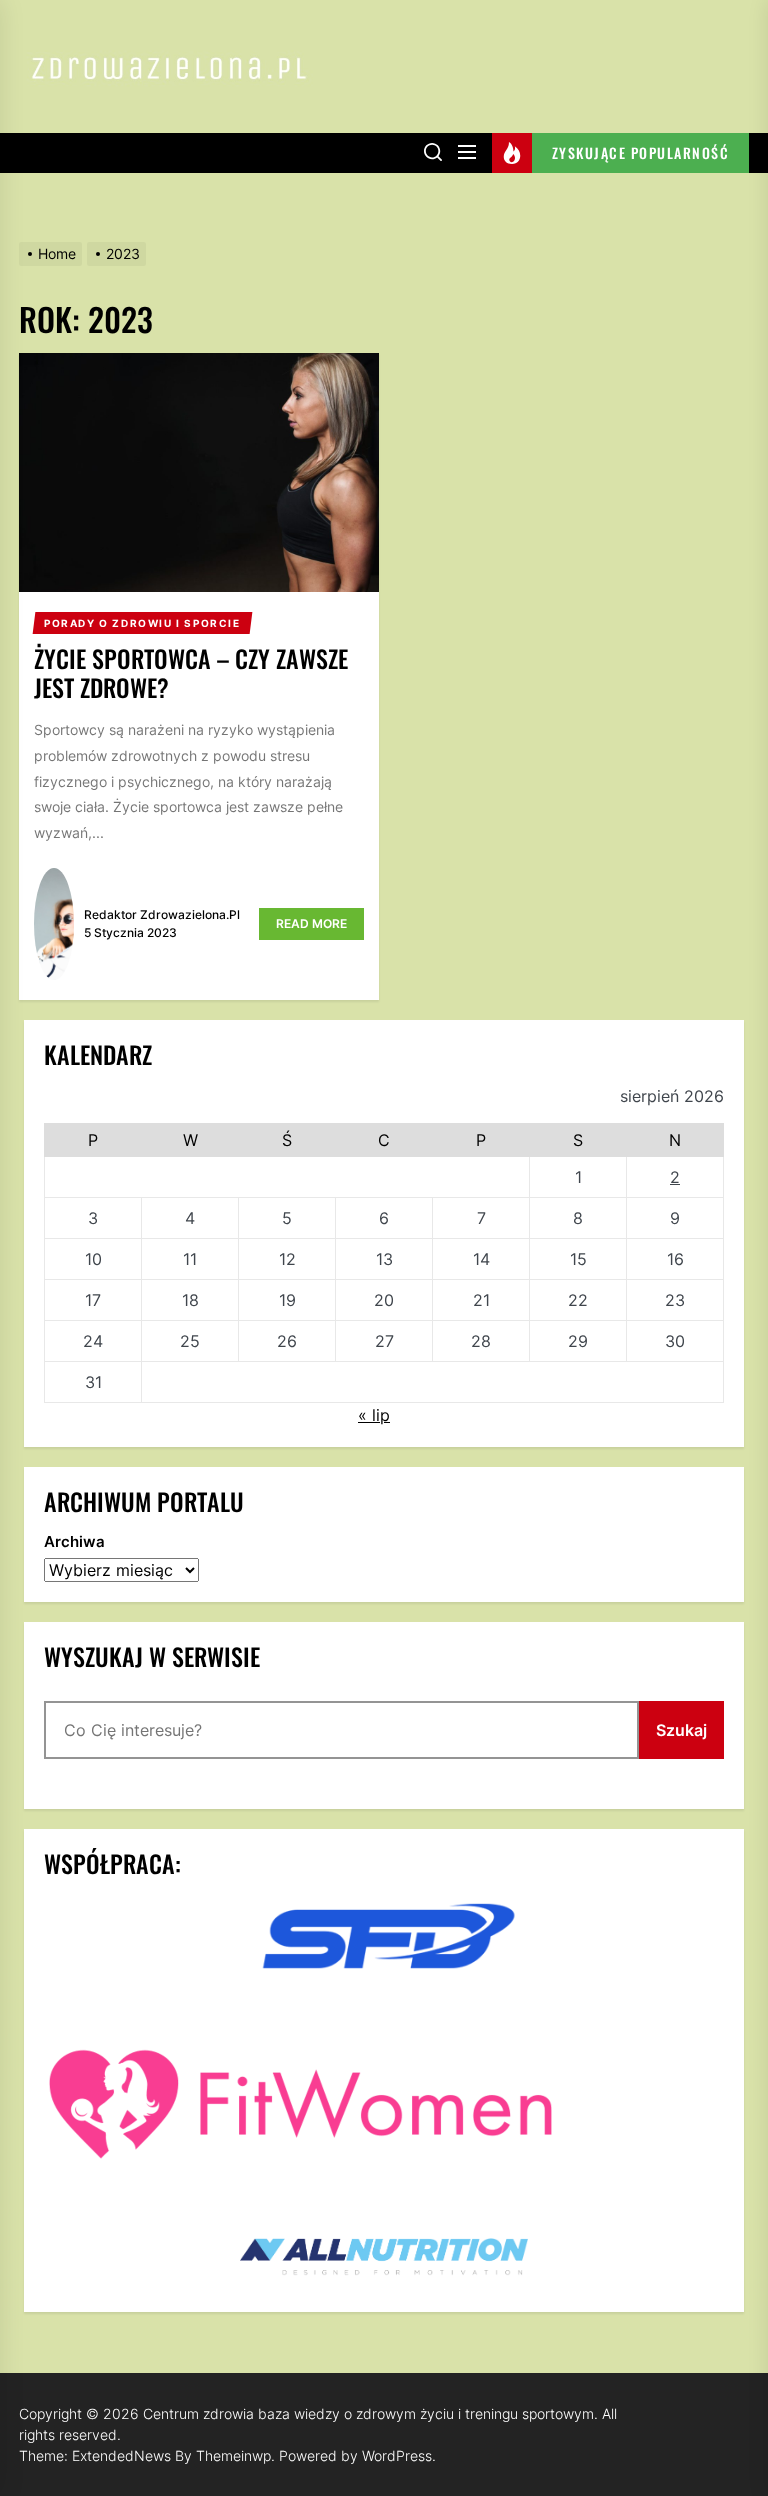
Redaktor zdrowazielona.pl (162, 914)
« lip (374, 1415)
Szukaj (681, 1730)
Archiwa (74, 1541)
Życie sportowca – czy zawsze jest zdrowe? (191, 672)
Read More (311, 923)
